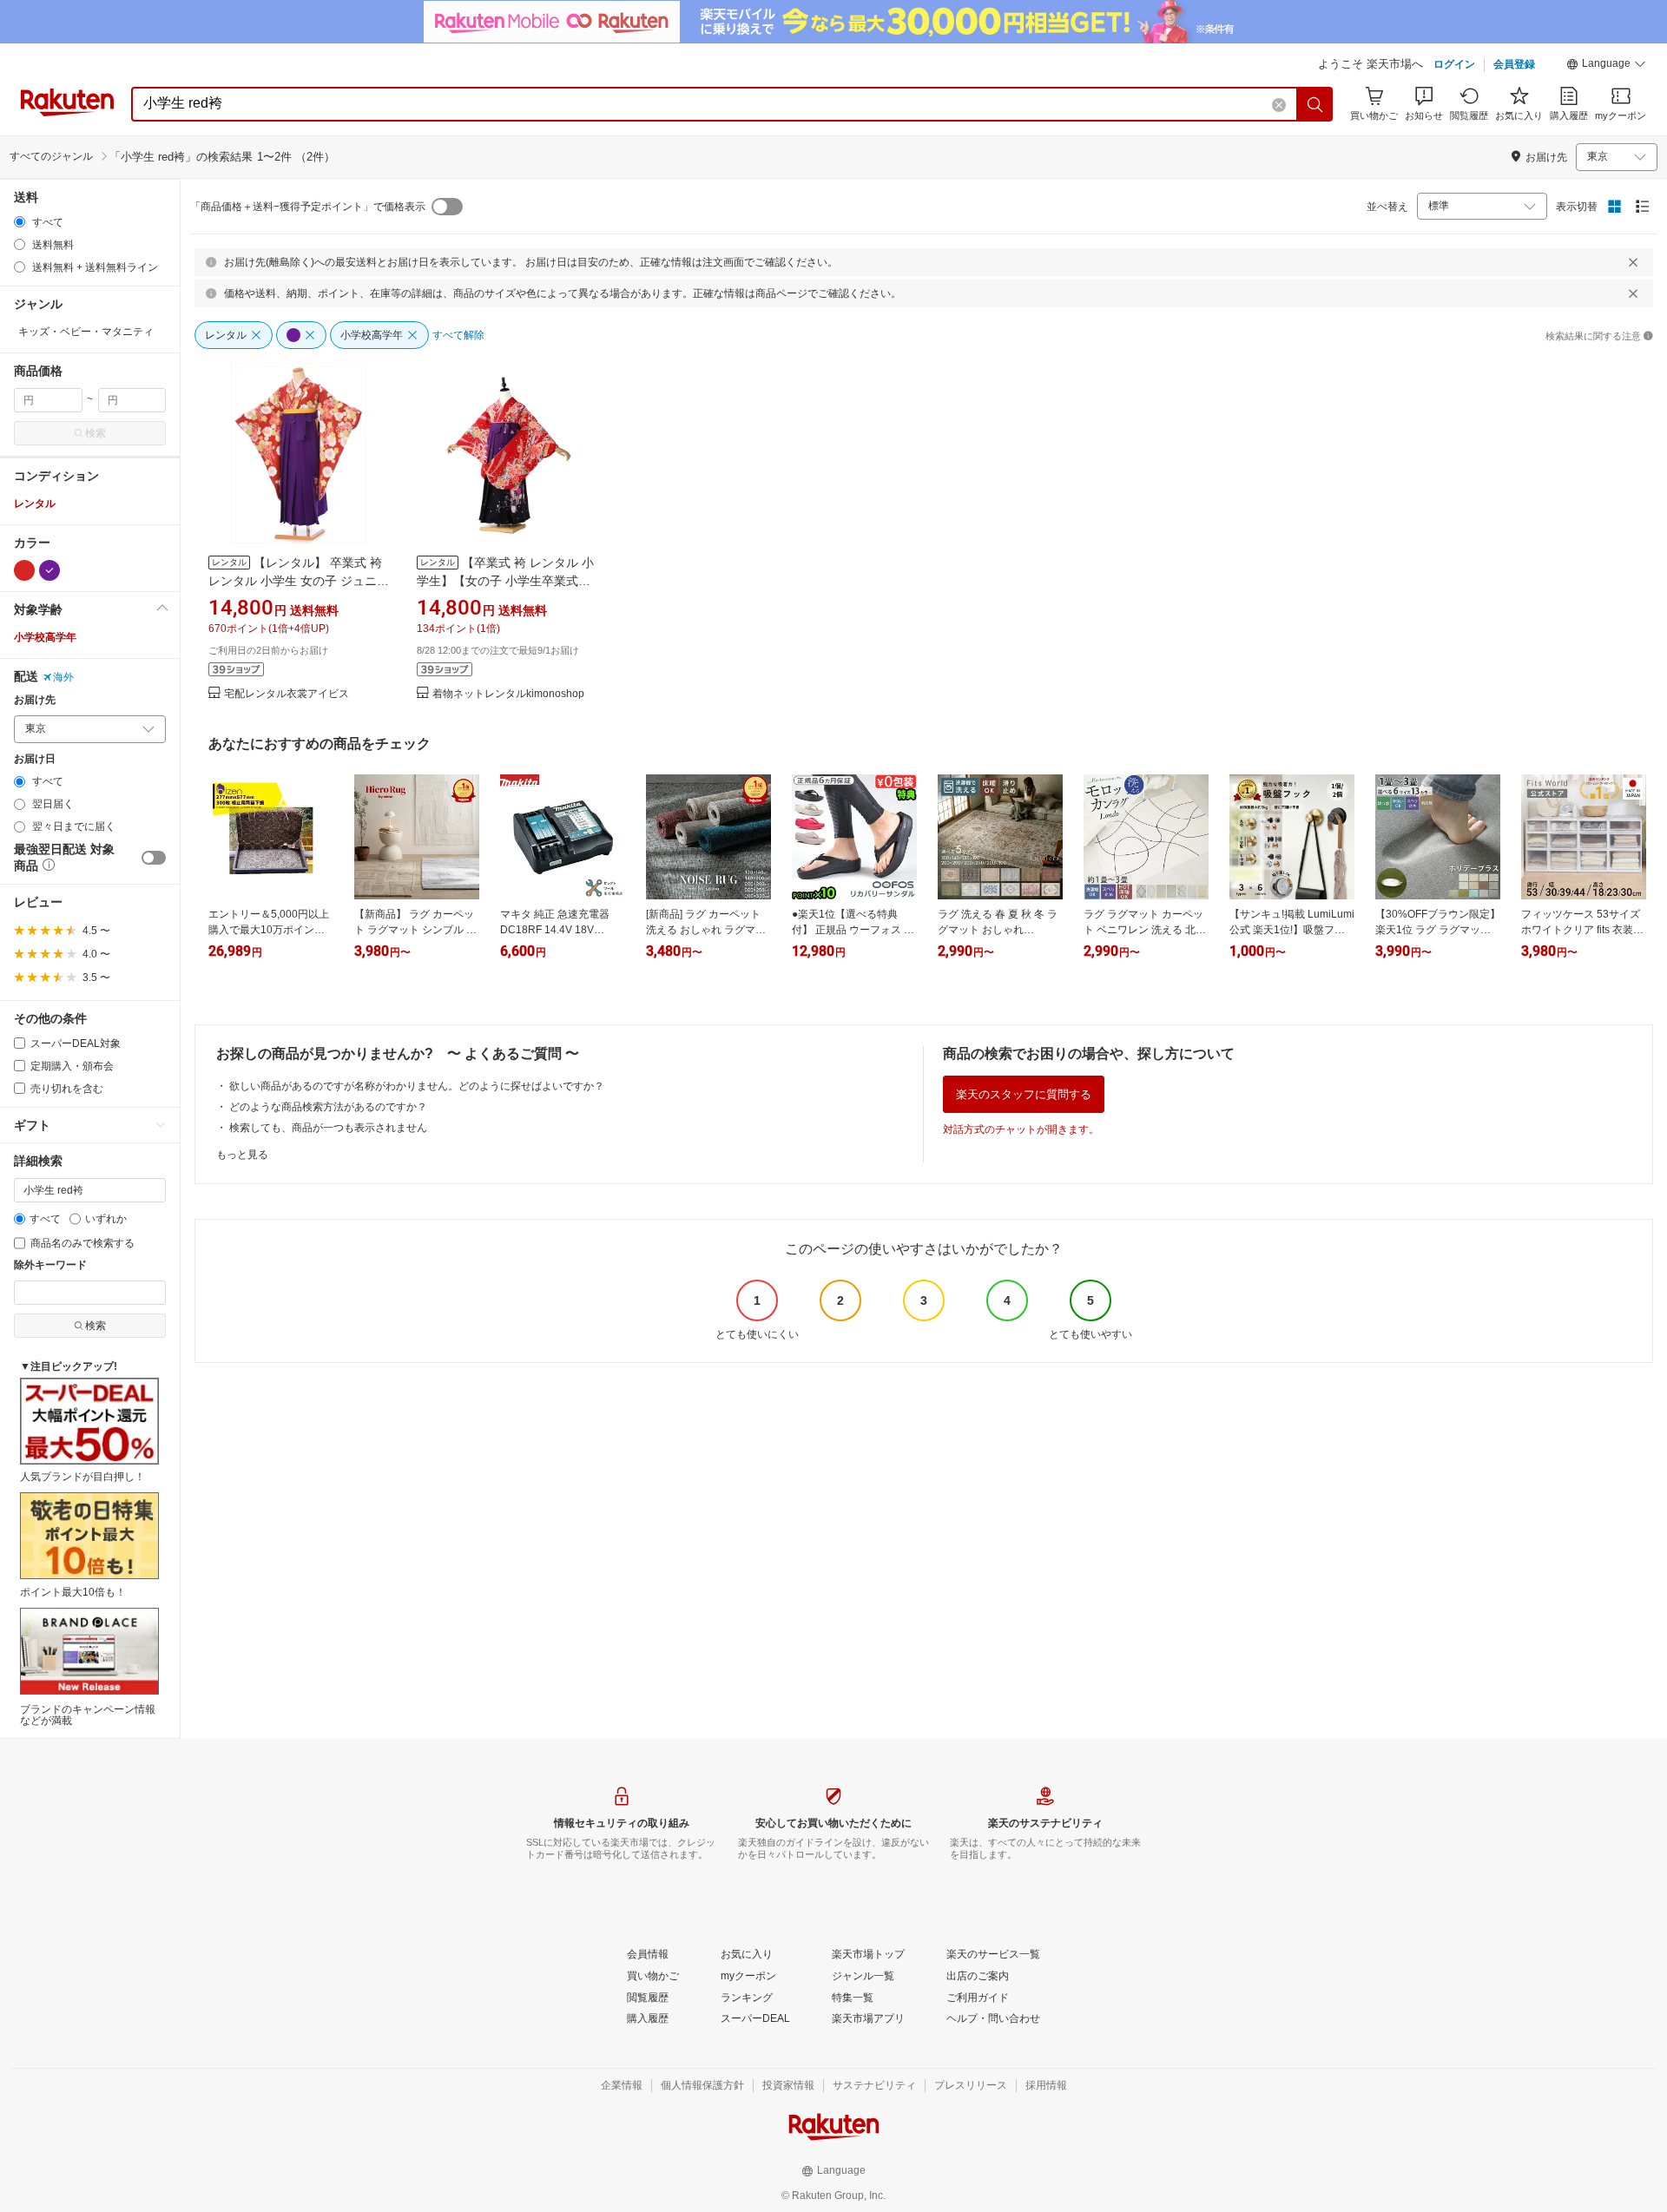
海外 (63, 677)
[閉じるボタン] (1633, 262)
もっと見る (242, 1155)
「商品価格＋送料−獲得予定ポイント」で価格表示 (308, 207)
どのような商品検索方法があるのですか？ (328, 1107)
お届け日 (35, 759)
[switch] (154, 858)
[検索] (1315, 104)
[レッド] (24, 570)
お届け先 (35, 700)
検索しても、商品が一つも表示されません (328, 1128)
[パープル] (49, 570)
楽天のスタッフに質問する (1024, 1094)
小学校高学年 (45, 637)
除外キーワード (50, 1265)
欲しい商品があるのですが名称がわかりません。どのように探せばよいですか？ (417, 1086)
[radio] (20, 222)
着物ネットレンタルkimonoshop (508, 694)
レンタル (35, 504)
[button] (1606, 66)
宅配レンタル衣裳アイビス (287, 694)
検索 (96, 433)
